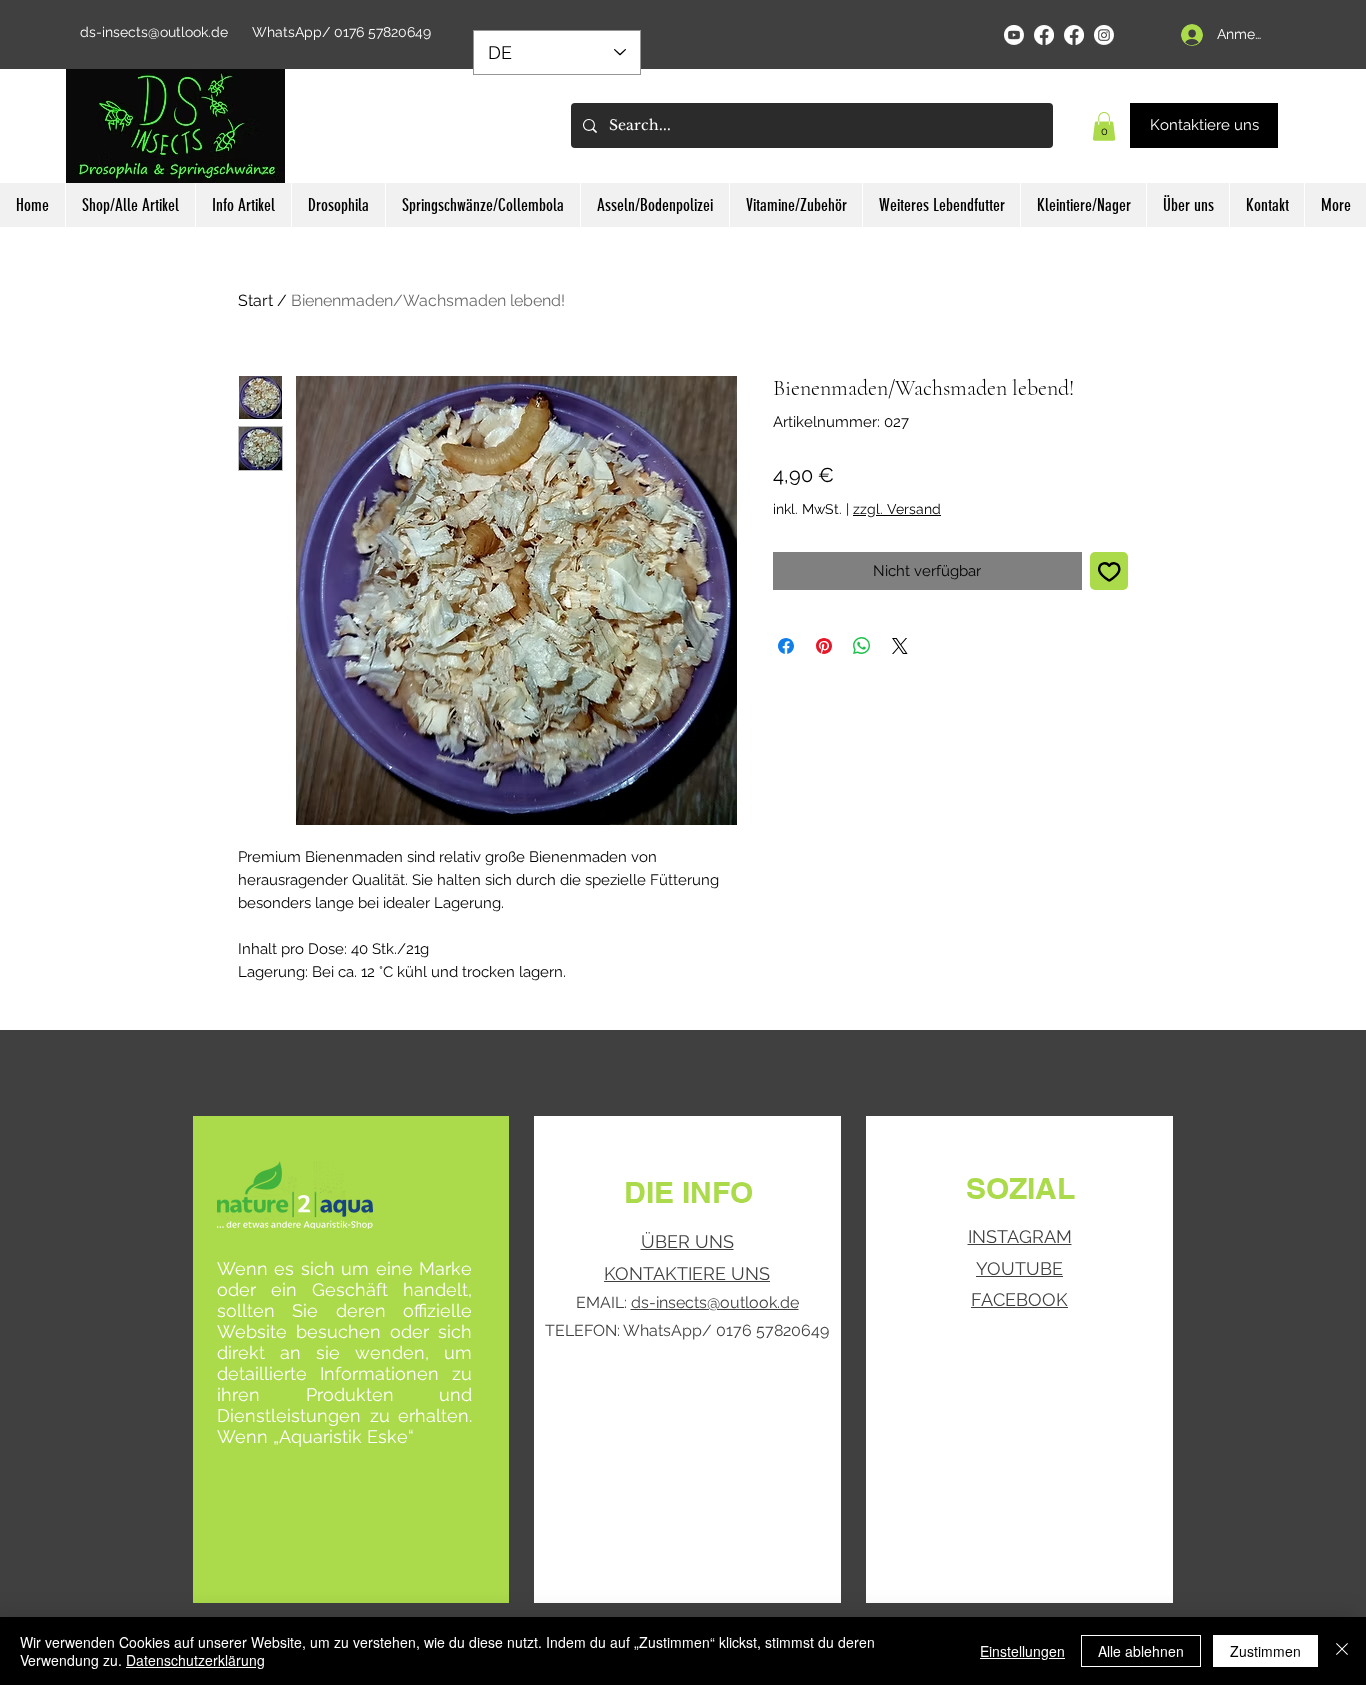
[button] (1104, 126)
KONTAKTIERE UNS (687, 1273)
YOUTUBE (1019, 1268)
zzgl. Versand (897, 509)
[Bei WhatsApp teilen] (862, 646)
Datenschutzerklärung (195, 1660)
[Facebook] (1044, 35)
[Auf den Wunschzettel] (1109, 571)
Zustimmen (1265, 1651)
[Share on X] (900, 646)
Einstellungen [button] (1022, 1651)
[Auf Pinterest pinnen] (824, 646)
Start (255, 300)
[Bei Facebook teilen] (786, 646)
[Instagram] (1104, 35)
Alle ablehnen (1141, 1651)
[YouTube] (1014, 35)
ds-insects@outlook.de (154, 32)
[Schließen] (1342, 1651)
